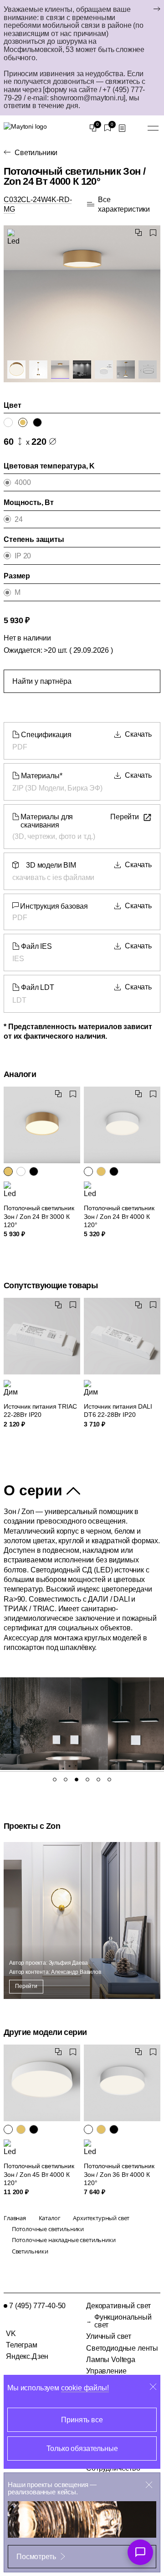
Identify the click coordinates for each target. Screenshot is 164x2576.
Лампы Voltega (111, 2360)
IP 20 (23, 556)
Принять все (82, 2420)
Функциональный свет (123, 2321)
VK (11, 2334)
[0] (93, 128)
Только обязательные (82, 2449)
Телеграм (22, 2345)
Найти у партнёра (42, 681)
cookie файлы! (85, 2388)
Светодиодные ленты (122, 2348)
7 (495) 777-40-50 (37, 2306)
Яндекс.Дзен (27, 2356)
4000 (23, 482)
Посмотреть (36, 2557)
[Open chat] (140, 2552)
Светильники (36, 153)
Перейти (26, 1986)
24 (19, 519)
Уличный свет (109, 2336)
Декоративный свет (118, 2306)
